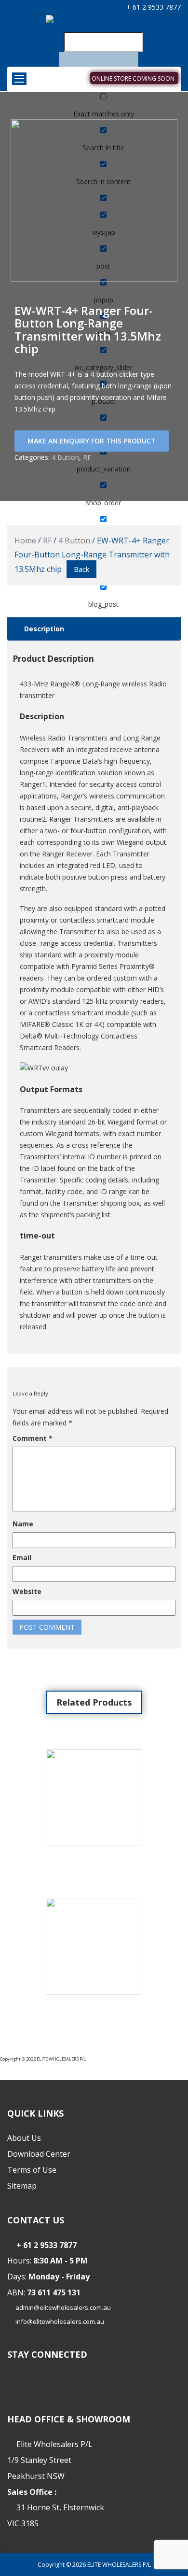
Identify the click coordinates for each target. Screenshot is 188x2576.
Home (25, 541)
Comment (33, 1438)
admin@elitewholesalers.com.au (63, 2307)
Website (27, 1591)
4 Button (65, 457)
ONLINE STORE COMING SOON (133, 78)
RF (87, 457)
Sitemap (22, 2186)
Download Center (39, 2154)
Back (81, 569)
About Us (24, 2138)
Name (23, 1524)
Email (22, 1558)
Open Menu (19, 79)
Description (44, 629)
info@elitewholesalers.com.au (60, 2321)
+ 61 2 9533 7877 (153, 7)
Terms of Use (32, 2170)
